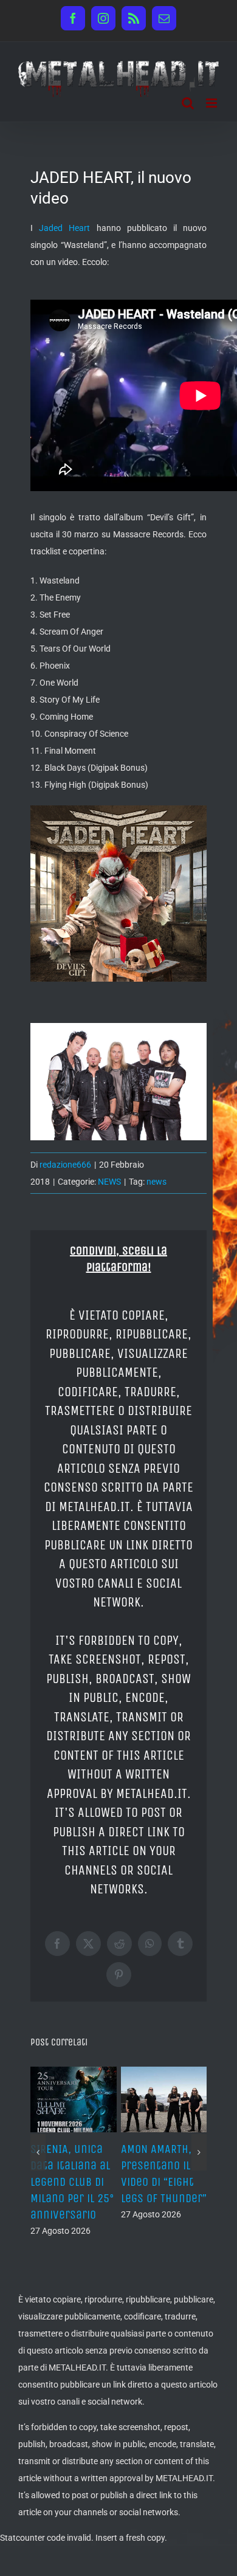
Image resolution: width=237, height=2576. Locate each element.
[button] (38, 2160)
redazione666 (65, 1165)
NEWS (109, 1182)
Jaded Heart (64, 228)
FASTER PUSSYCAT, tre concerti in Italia (163, 2165)
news (156, 1182)
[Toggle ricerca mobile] (188, 103)
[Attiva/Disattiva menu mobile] (212, 103)
